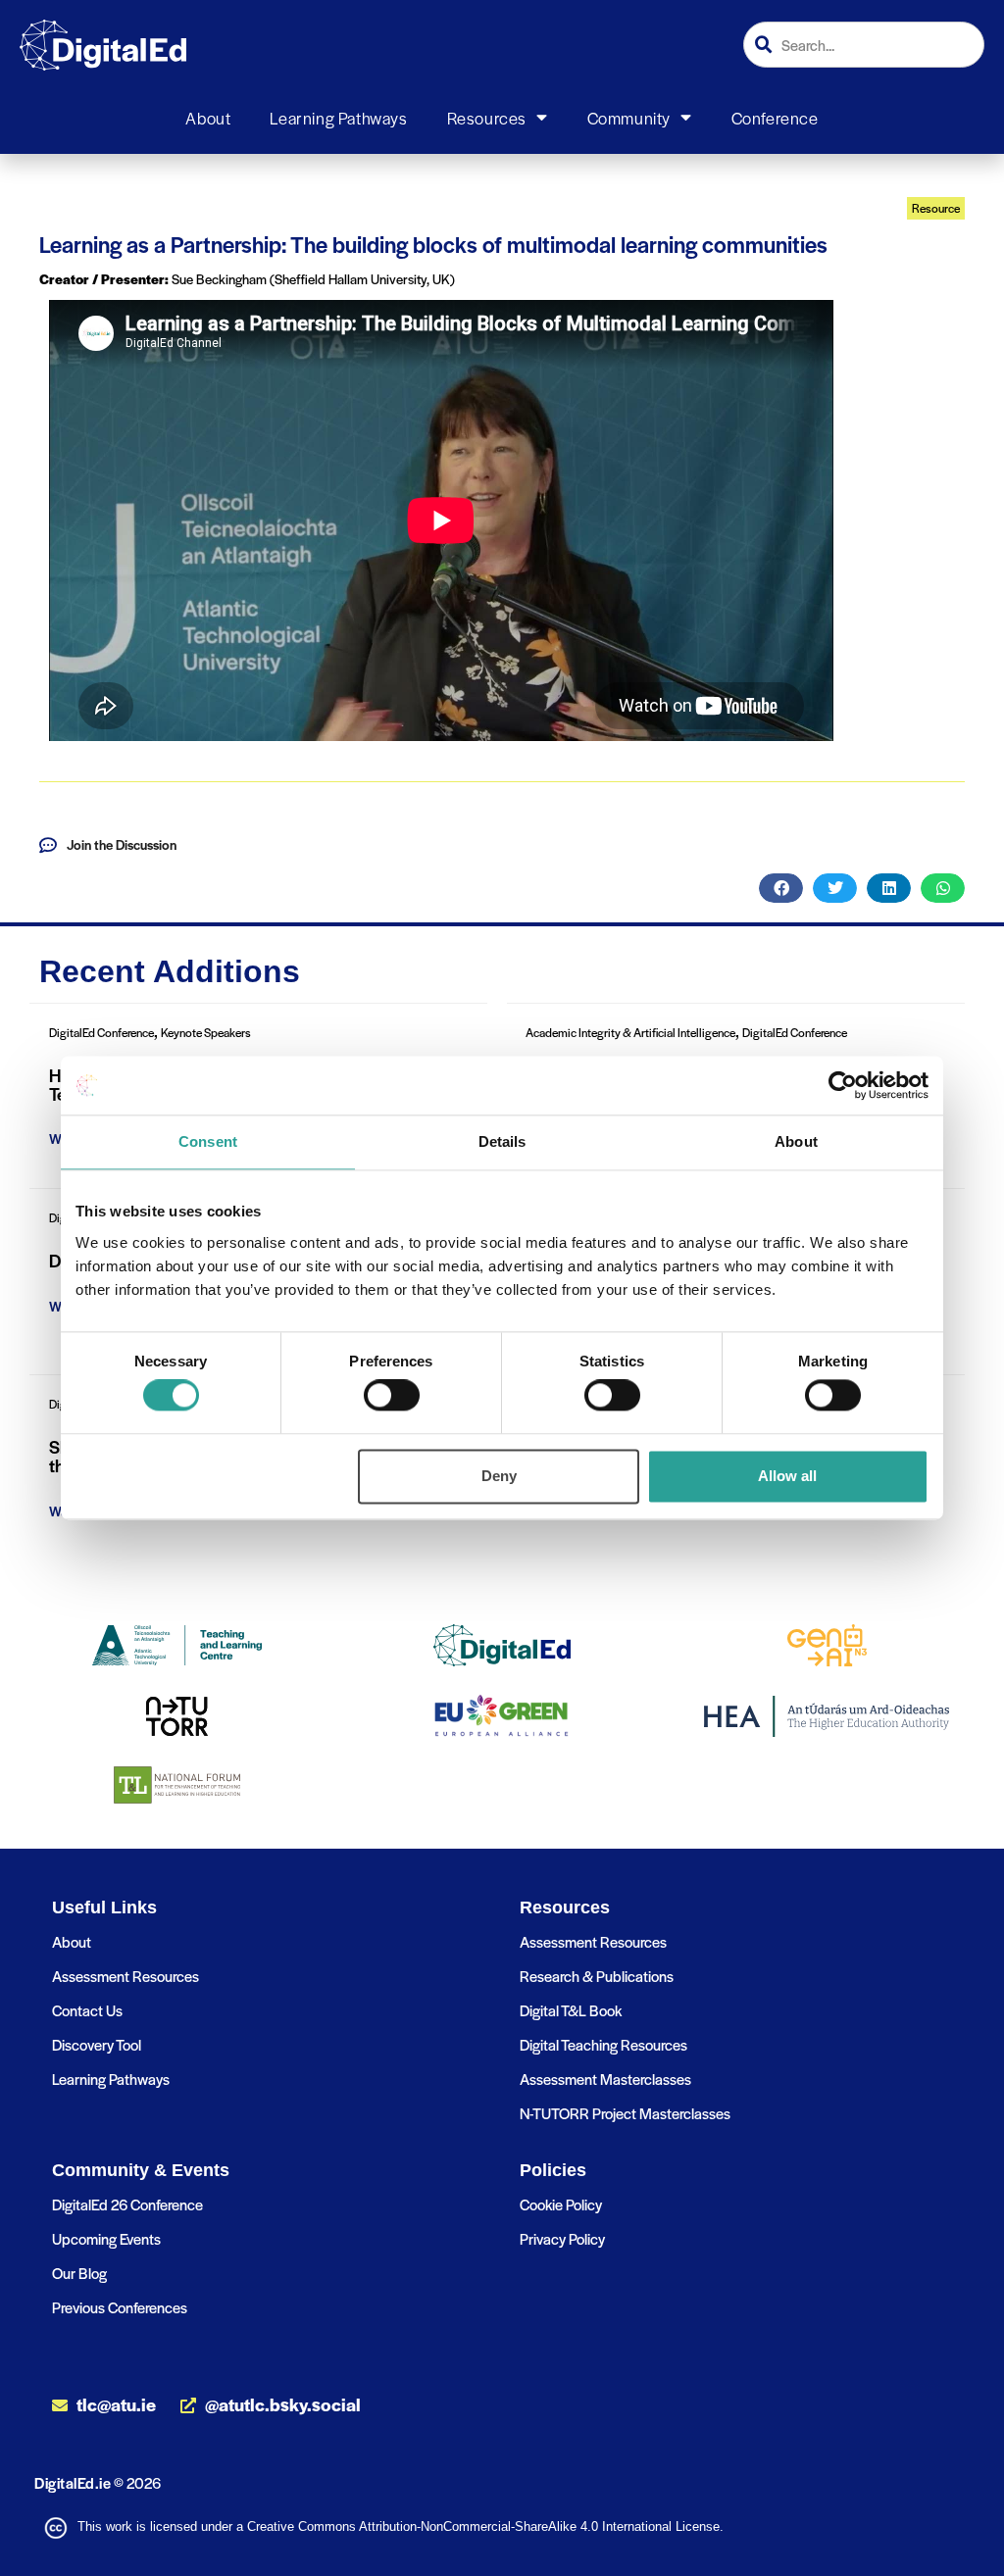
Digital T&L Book (571, 2010)
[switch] (392, 1396)
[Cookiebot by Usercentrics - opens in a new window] (843, 1085)
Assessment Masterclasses (605, 2079)
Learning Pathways (338, 118)
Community (629, 118)
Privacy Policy (562, 2238)
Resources (487, 118)
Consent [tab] (208, 1141)
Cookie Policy (561, 2204)
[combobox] (864, 45)
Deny (499, 1476)
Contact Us (87, 2010)
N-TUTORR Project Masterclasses (625, 2113)
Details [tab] (502, 1141)
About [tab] (796, 1141)
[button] (781, 888)
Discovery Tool (97, 2044)
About (208, 118)
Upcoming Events (106, 2238)
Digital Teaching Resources (603, 2044)
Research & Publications (597, 1976)
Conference (775, 118)
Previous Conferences (120, 2307)
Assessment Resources (125, 1976)
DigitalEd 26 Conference (127, 2204)
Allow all (787, 1476)
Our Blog (79, 2273)
